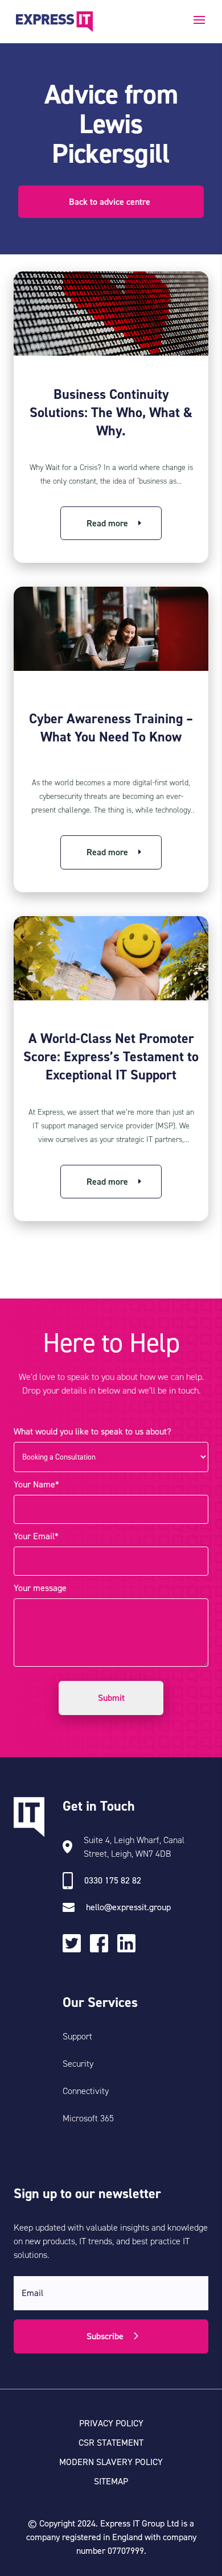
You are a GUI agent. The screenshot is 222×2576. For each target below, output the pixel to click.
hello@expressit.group (128, 1907)
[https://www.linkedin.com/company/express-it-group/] (131, 1945)
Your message (40, 1588)
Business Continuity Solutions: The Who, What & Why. (111, 413)
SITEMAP (111, 2481)
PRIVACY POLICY (111, 2423)
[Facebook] (104, 1946)
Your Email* (36, 1536)
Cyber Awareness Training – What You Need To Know (111, 728)
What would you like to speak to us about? (92, 1431)
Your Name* (36, 1484)
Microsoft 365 (88, 2118)
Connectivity (86, 2091)
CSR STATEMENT (111, 2443)
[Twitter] (76, 1945)
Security (78, 2064)
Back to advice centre (110, 202)
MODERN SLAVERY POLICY (111, 2462)
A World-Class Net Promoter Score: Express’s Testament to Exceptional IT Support (111, 1057)
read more (107, 523)
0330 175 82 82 (113, 1880)
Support (77, 2036)
